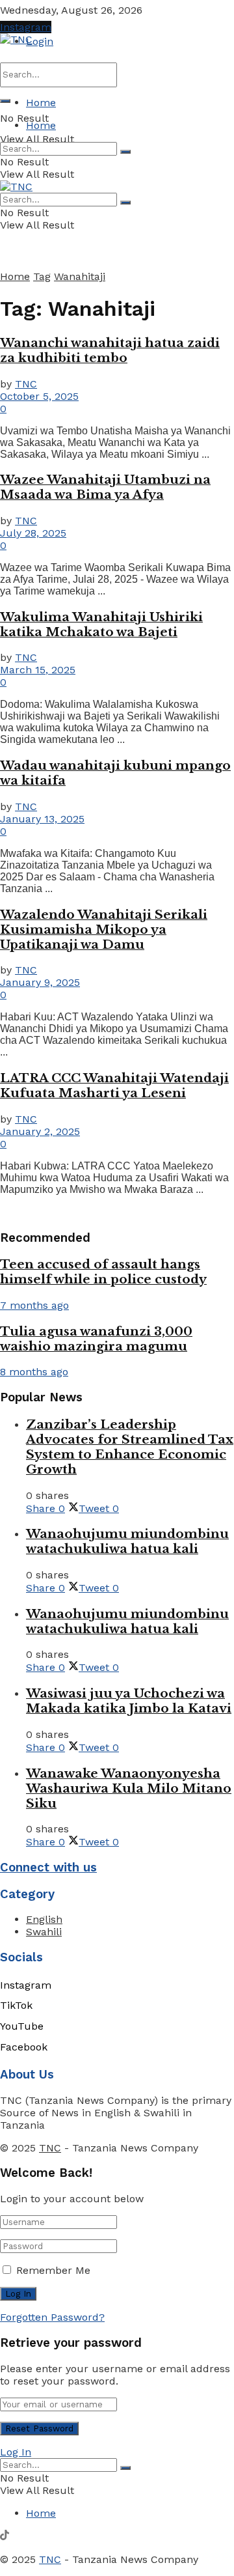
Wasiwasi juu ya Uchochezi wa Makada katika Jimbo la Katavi (129, 1701)
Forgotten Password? (52, 2317)
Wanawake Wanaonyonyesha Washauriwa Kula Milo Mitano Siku (129, 1788)
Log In (16, 2452)
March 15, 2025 (38, 670)
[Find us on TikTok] (5, 2537)
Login (40, 41)
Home (41, 103)
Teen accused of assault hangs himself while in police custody (103, 1272)
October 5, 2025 (39, 396)
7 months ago (34, 1305)
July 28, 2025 (33, 533)
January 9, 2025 (40, 982)
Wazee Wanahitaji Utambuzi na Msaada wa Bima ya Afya (105, 487)
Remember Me (53, 2270)
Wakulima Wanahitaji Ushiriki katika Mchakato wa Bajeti (101, 624)
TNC (26, 384)
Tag (42, 276)
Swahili (44, 1932)
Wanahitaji (80, 276)
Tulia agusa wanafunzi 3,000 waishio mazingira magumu (96, 1339)
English (44, 1919)
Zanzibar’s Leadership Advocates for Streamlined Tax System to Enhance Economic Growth (130, 1447)
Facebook (24, 2047)
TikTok (16, 2005)
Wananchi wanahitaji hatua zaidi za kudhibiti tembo (110, 350)
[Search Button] (5, 101)
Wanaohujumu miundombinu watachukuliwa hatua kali (127, 1541)
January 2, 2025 (40, 1131)
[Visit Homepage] (16, 39)
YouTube (22, 2026)
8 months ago (34, 1372)
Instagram (26, 27)
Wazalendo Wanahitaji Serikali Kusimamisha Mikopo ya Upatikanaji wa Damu (104, 930)
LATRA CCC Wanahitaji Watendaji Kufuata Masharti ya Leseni (114, 1085)
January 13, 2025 (42, 819)
